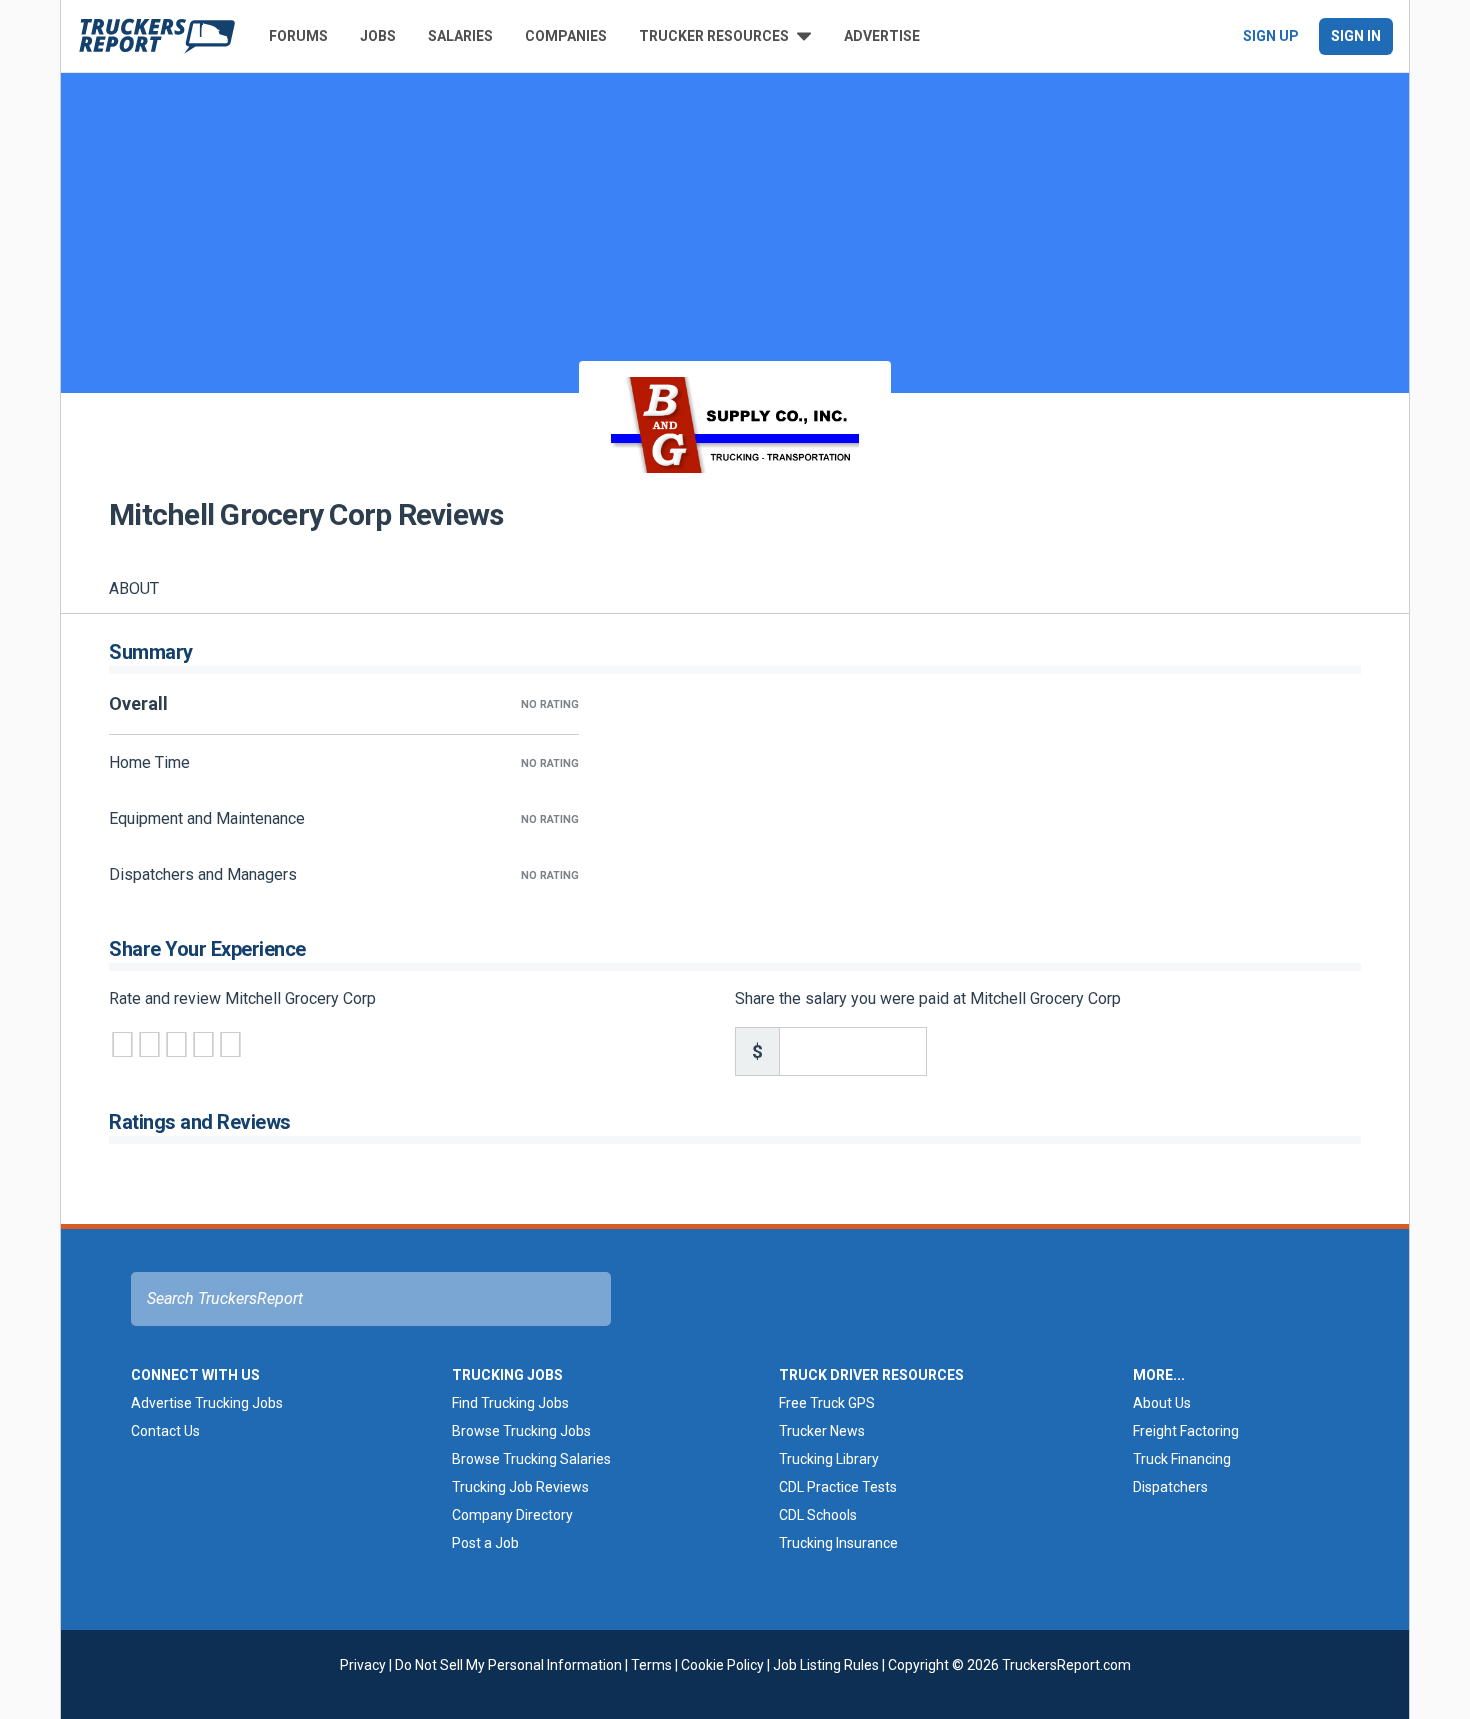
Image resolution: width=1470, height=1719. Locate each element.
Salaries (460, 36)
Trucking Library (829, 1459)
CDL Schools (818, 1515)
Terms (651, 1665)
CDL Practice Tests (838, 1487)
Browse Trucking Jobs (521, 1431)
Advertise (882, 36)
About (134, 588)
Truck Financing (1182, 1459)
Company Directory (512, 1515)
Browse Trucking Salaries (531, 1459)
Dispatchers (1170, 1487)
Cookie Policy (722, 1665)
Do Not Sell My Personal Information (508, 1665)
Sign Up (1271, 36)
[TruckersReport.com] (157, 36)
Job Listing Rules (826, 1665)
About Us (1162, 1403)
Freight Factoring (1186, 1431)
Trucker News (822, 1431)
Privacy (363, 1665)
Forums (298, 36)
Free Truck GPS (827, 1403)
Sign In (1356, 36)
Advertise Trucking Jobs (207, 1403)
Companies (566, 36)
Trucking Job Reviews (520, 1487)
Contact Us (165, 1431)
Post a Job (485, 1543)
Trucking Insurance (838, 1543)
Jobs (378, 36)
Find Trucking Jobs (510, 1403)
